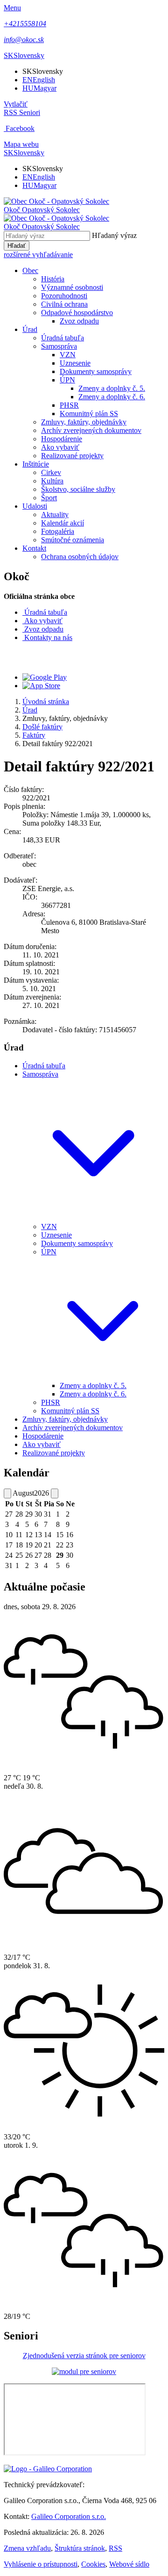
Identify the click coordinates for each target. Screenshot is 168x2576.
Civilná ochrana (64, 304)
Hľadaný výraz (114, 235)
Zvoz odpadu (79, 321)
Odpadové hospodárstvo (77, 313)
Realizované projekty (72, 456)
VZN (68, 355)
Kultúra (52, 481)
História (53, 279)
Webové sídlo (129, 2564)
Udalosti (35, 506)
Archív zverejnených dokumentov (91, 430)
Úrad (30, 329)
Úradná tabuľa (63, 338)
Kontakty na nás (48, 637)
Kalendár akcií (63, 523)
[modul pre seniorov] (84, 2371)
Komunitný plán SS (89, 414)
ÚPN (67, 380)
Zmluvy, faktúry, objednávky (84, 422)
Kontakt (34, 548)
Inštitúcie (36, 464)
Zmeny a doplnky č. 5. (112, 388)
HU (39, 88)
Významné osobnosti (72, 287)
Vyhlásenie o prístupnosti (41, 2564)
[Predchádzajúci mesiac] (7, 1493)
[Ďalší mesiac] (55, 1493)
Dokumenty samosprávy (96, 371)
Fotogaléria (58, 531)
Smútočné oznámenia (73, 540)
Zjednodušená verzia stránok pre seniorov (84, 2356)
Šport (49, 498)
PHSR (69, 405)
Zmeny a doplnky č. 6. (112, 397)
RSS (115, 2548)
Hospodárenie (62, 439)
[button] (24, 55)
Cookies (93, 2564)
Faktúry (34, 735)
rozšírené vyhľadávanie (38, 255)
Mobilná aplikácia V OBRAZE (78, 657)
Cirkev (51, 472)
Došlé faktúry (42, 727)
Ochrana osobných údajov (80, 557)
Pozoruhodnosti (64, 296)
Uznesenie (75, 363)
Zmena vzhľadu (27, 2548)
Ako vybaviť (60, 447)
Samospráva (59, 346)
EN (39, 80)
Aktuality (55, 514)
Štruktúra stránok (80, 2548)
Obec (30, 270)
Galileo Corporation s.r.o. (69, 2516)
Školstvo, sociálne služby (78, 489)
